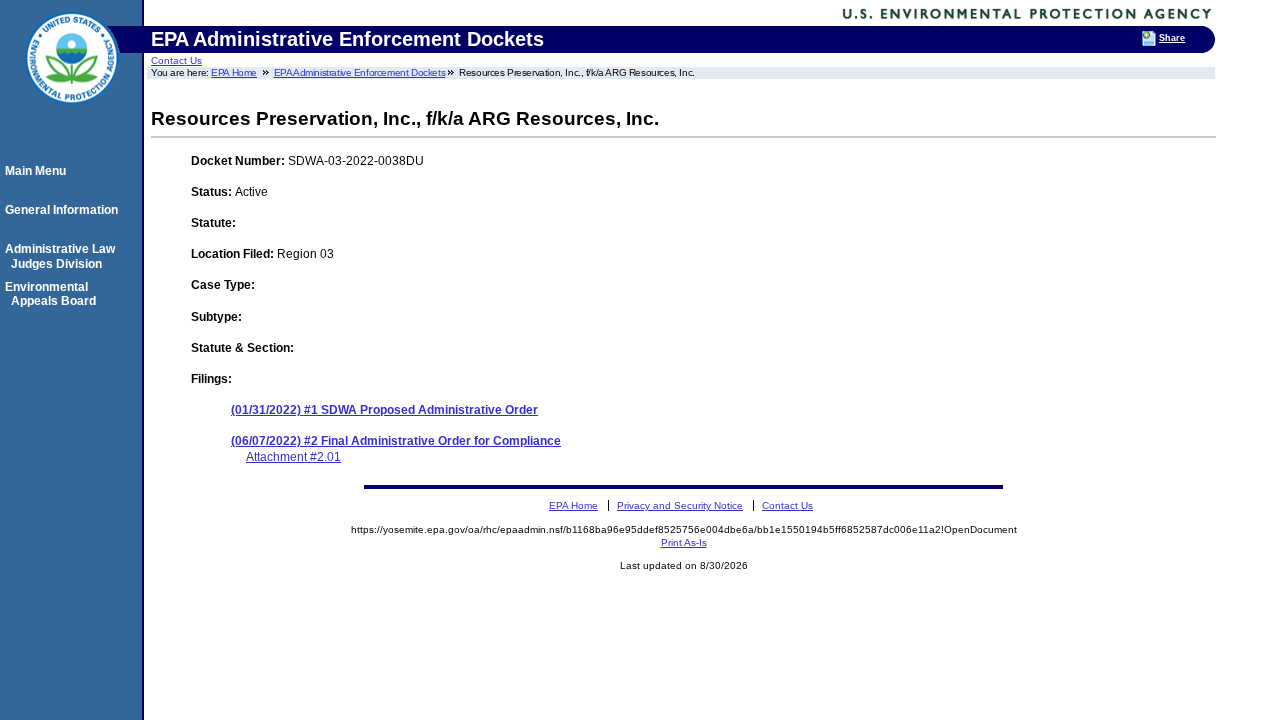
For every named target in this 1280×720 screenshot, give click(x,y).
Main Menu (38, 171)
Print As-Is (684, 542)
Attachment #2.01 (293, 457)
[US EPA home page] (72, 115)
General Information (64, 210)
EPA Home (234, 72)
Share (1172, 38)
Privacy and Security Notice (680, 505)
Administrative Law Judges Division (63, 256)
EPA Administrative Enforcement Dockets (360, 72)
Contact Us (176, 60)
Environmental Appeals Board (53, 294)
